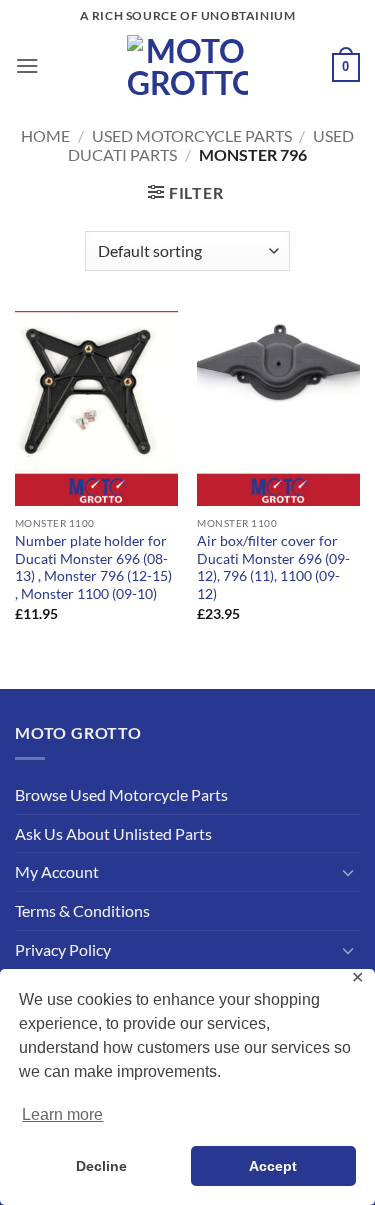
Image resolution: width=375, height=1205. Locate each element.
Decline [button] (101, 1166)
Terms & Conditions (82, 910)
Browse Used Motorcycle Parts (121, 794)
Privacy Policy (63, 949)
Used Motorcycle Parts (192, 135)
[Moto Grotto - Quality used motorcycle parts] (187, 66)
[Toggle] (348, 872)
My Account (57, 871)
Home (45, 135)
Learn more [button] (62, 1114)
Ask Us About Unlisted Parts (113, 833)
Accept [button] (273, 1166)
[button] (27, 65)
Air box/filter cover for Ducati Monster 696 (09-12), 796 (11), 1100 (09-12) (273, 567)
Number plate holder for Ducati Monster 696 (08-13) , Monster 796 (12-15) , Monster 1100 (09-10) (93, 567)
